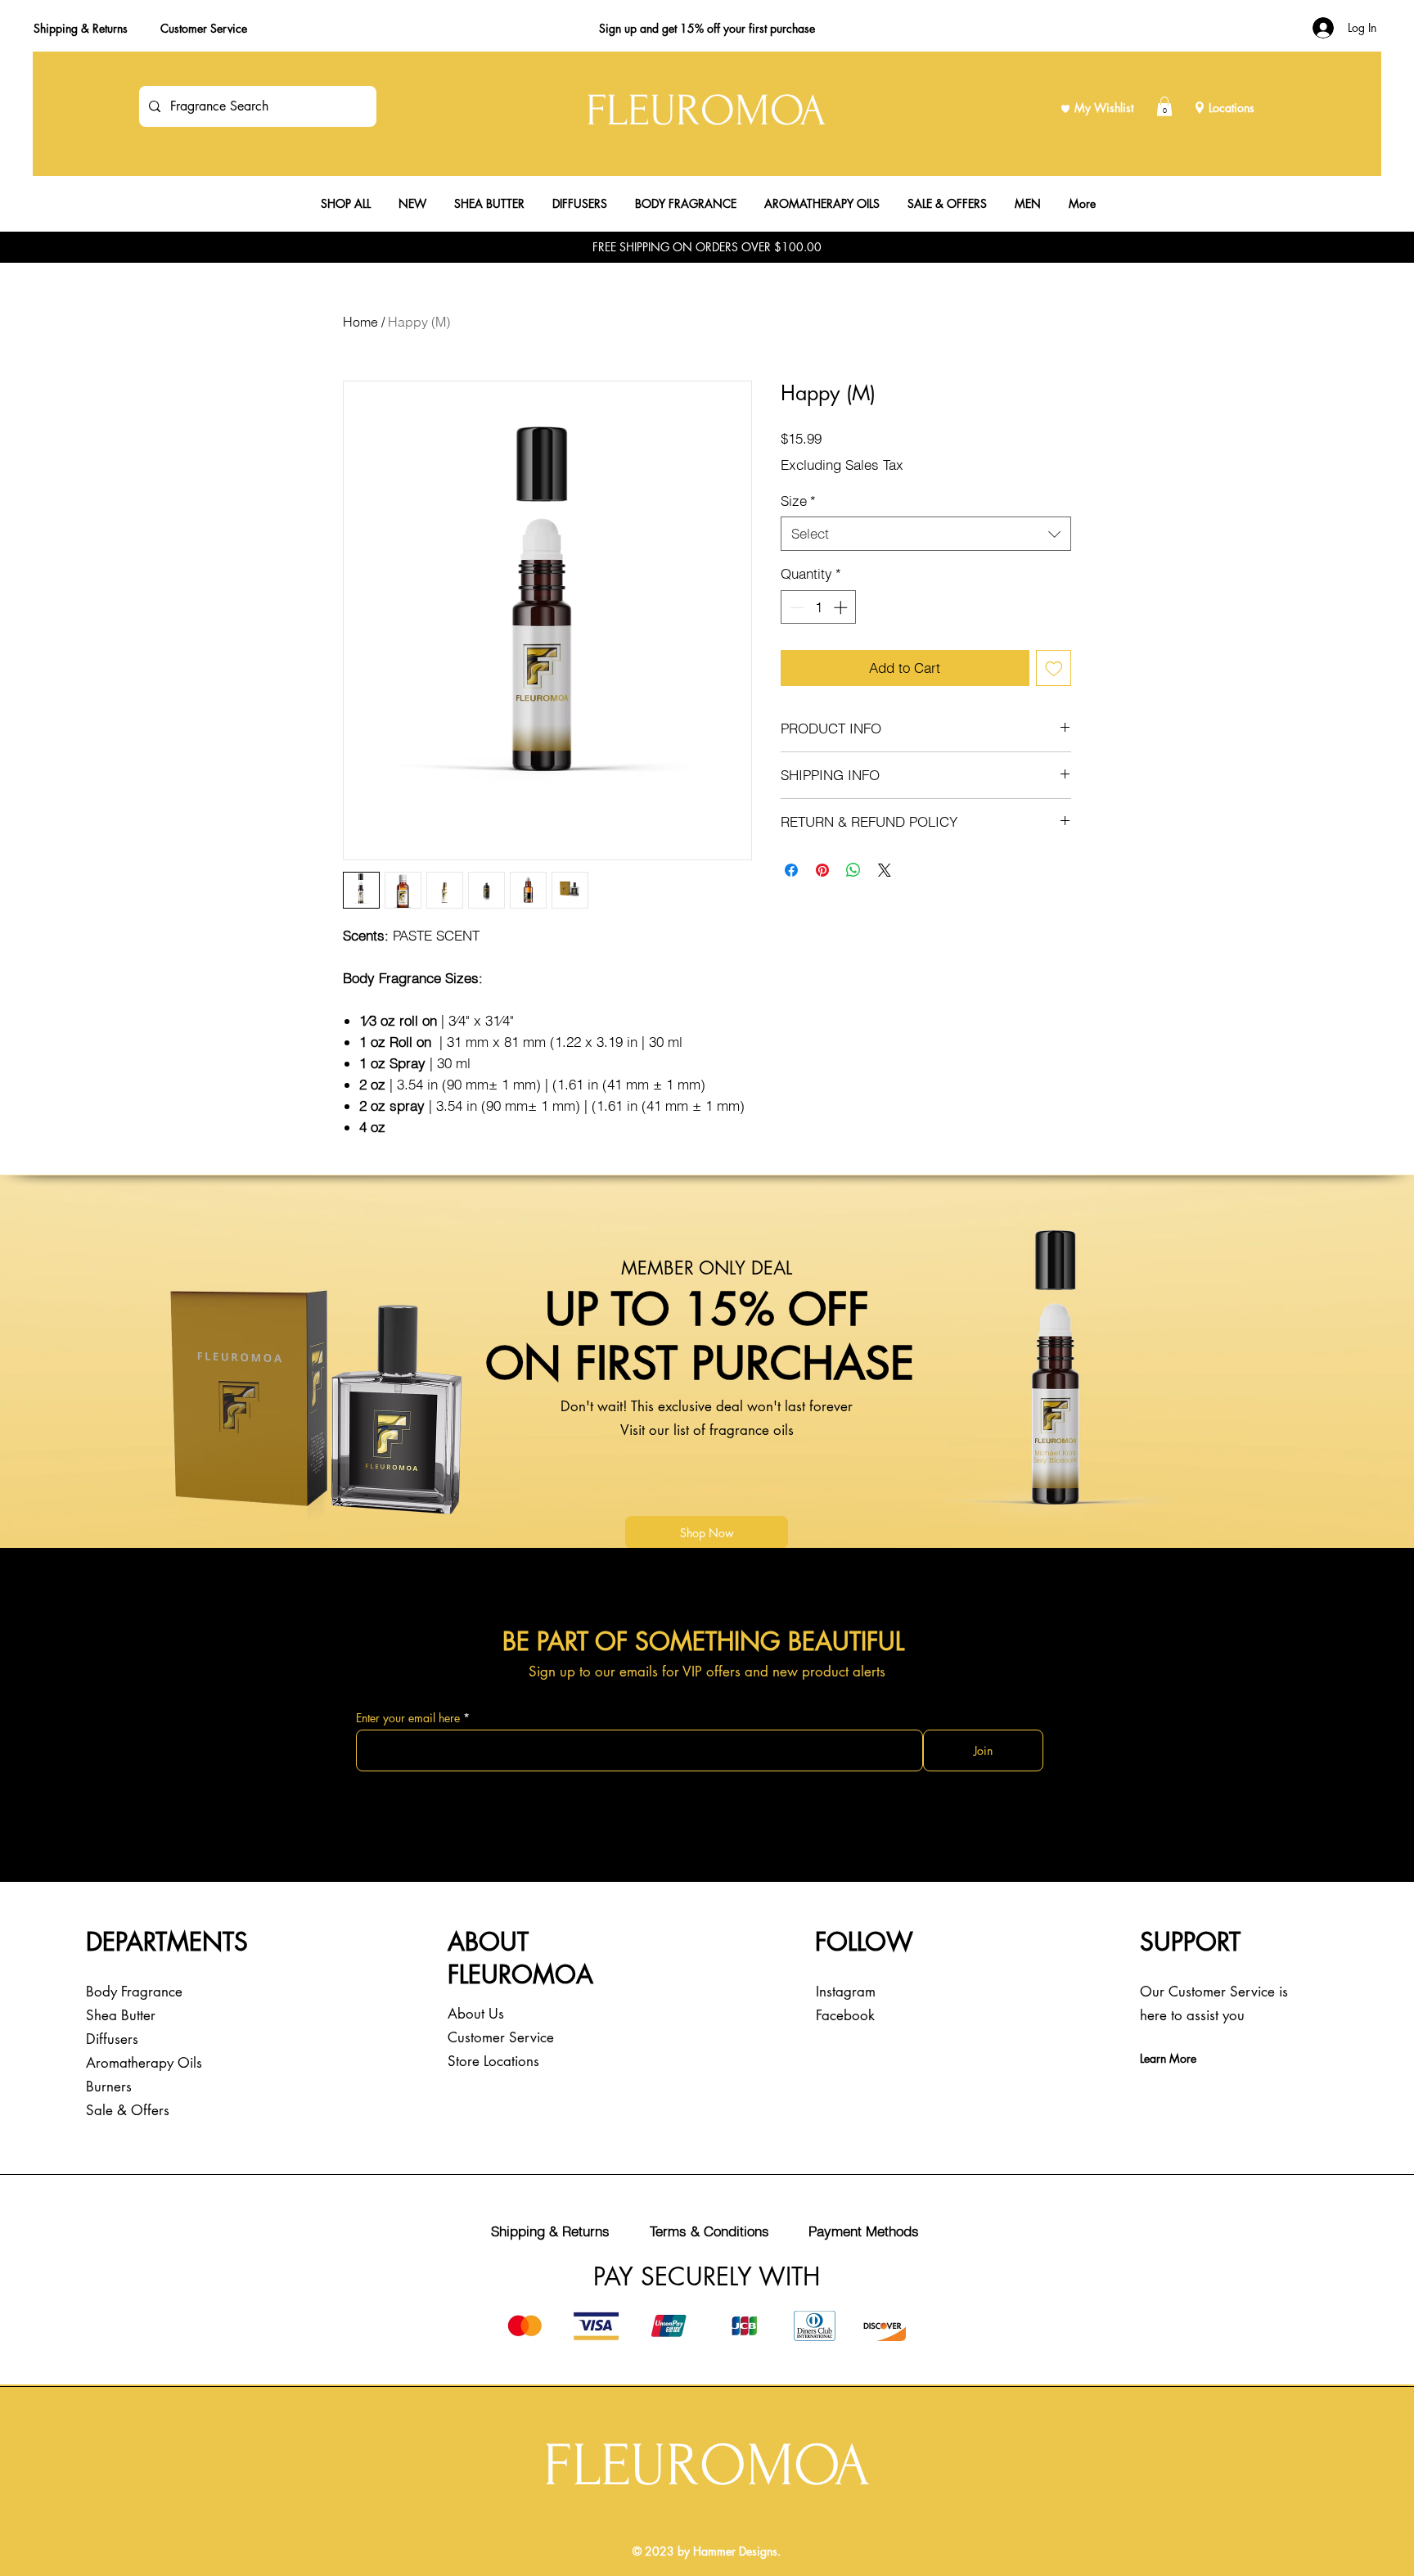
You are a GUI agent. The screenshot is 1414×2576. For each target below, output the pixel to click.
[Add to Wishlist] (1054, 668)
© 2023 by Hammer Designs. (707, 2551)
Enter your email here (408, 1718)
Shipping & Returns (81, 28)
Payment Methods (864, 2231)
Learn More (1168, 2058)
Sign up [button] (618, 28)
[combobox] (926, 534)
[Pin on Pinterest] (822, 870)
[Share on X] (885, 870)
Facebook (845, 2015)
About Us (476, 2014)
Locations (1232, 108)
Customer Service (204, 28)
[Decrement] (795, 607)
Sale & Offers (128, 2110)
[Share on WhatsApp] (853, 870)
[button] (1164, 106)
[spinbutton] (819, 607)
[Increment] (842, 607)
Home (360, 322)
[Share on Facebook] (791, 870)
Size (798, 501)
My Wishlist (1104, 108)
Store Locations (493, 2061)
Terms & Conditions (709, 2231)
